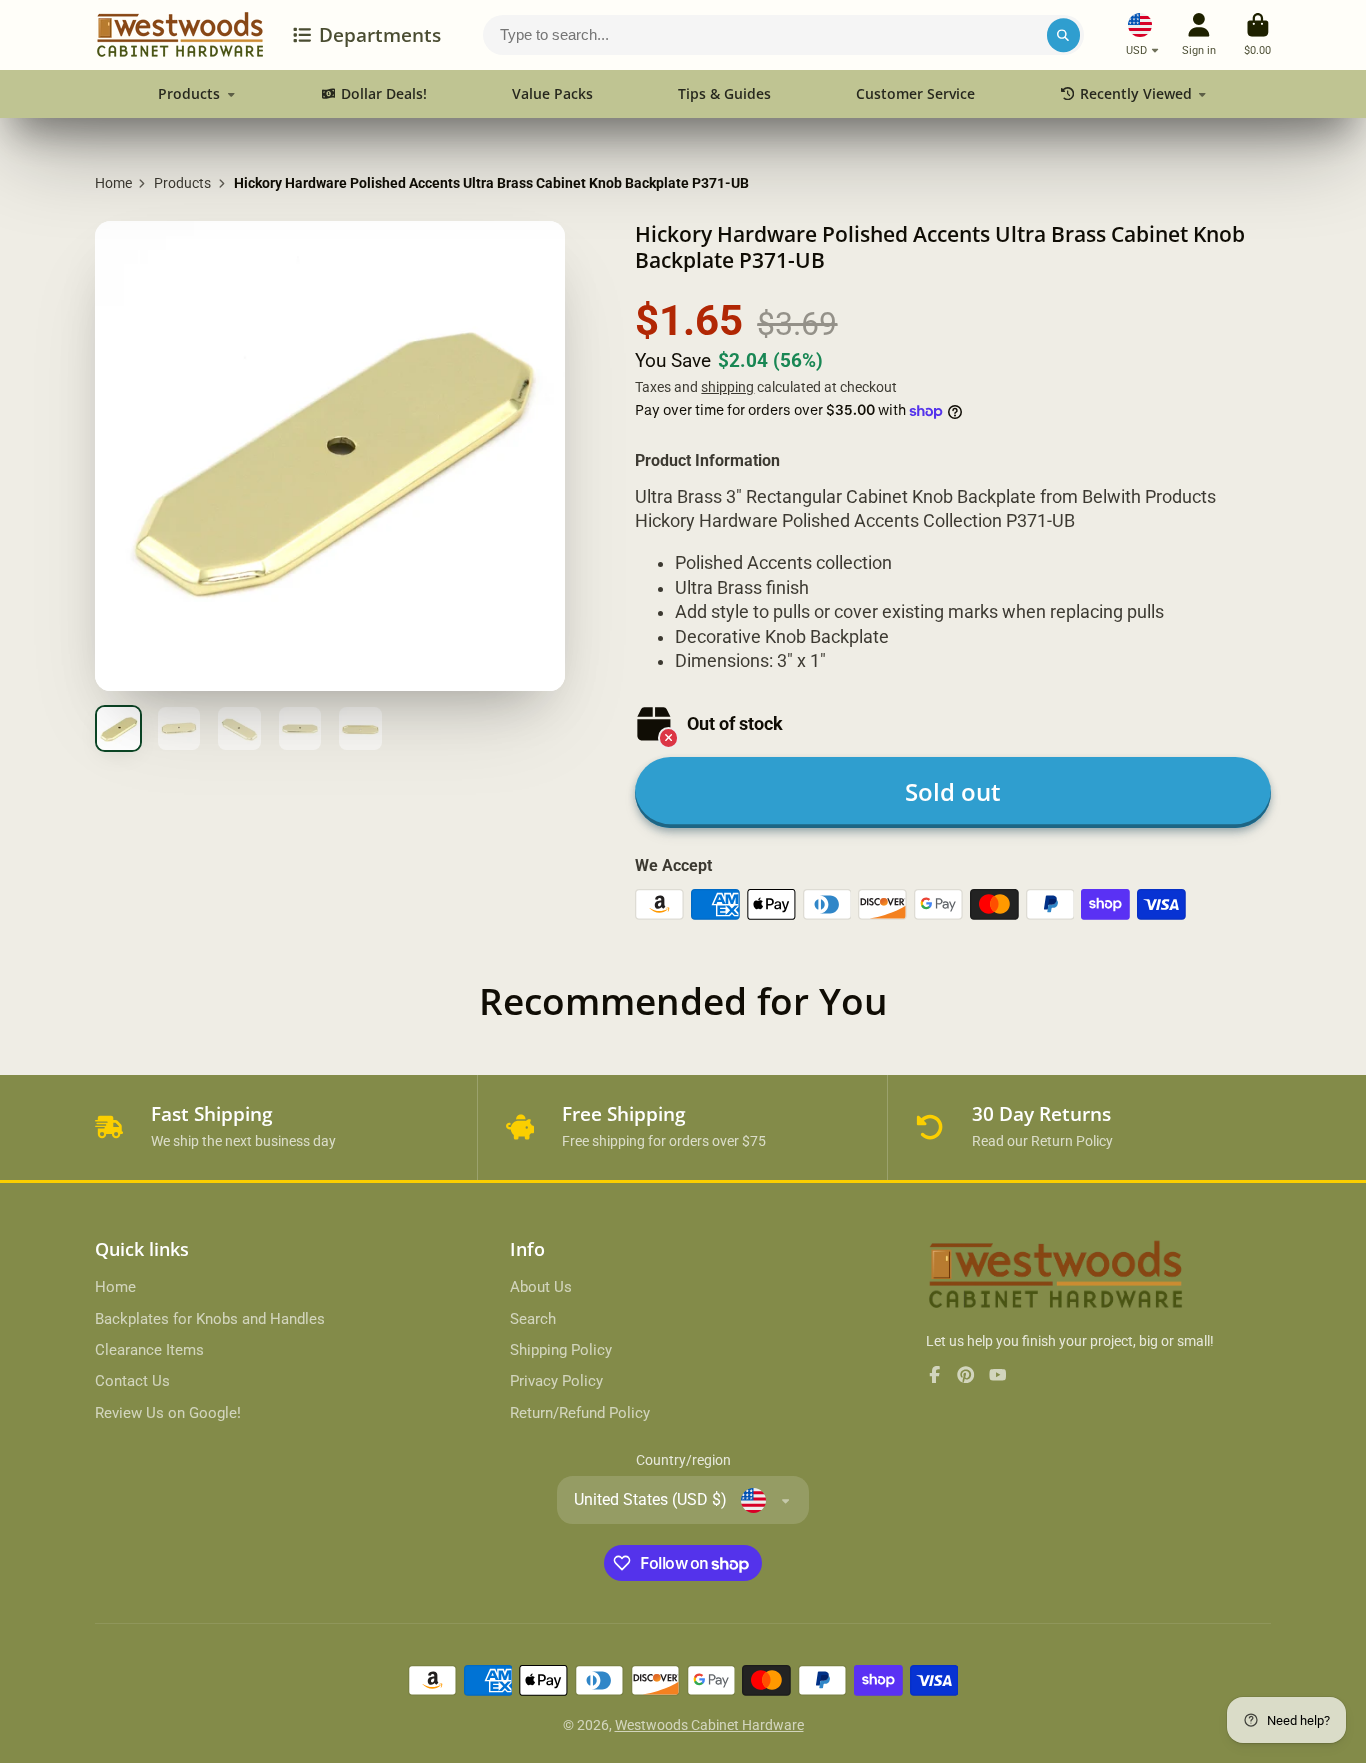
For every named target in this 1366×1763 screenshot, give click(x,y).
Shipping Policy (561, 1350)
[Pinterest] (966, 1375)
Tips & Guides (724, 93)
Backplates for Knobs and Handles (210, 1319)
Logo (180, 35)
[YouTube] (998, 1375)
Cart (1257, 34)
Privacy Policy (556, 1381)
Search (533, 1319)
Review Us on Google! (168, 1413)
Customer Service (915, 93)
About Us (541, 1287)
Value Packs (552, 93)
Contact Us (132, 1381)
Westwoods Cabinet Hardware (709, 1725)
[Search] (1064, 35)
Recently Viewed (1136, 93)
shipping (727, 387)
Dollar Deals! (384, 93)
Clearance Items (149, 1350)
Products (189, 93)
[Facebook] (935, 1375)
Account (1199, 34)
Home (113, 183)
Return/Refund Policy (580, 1413)
